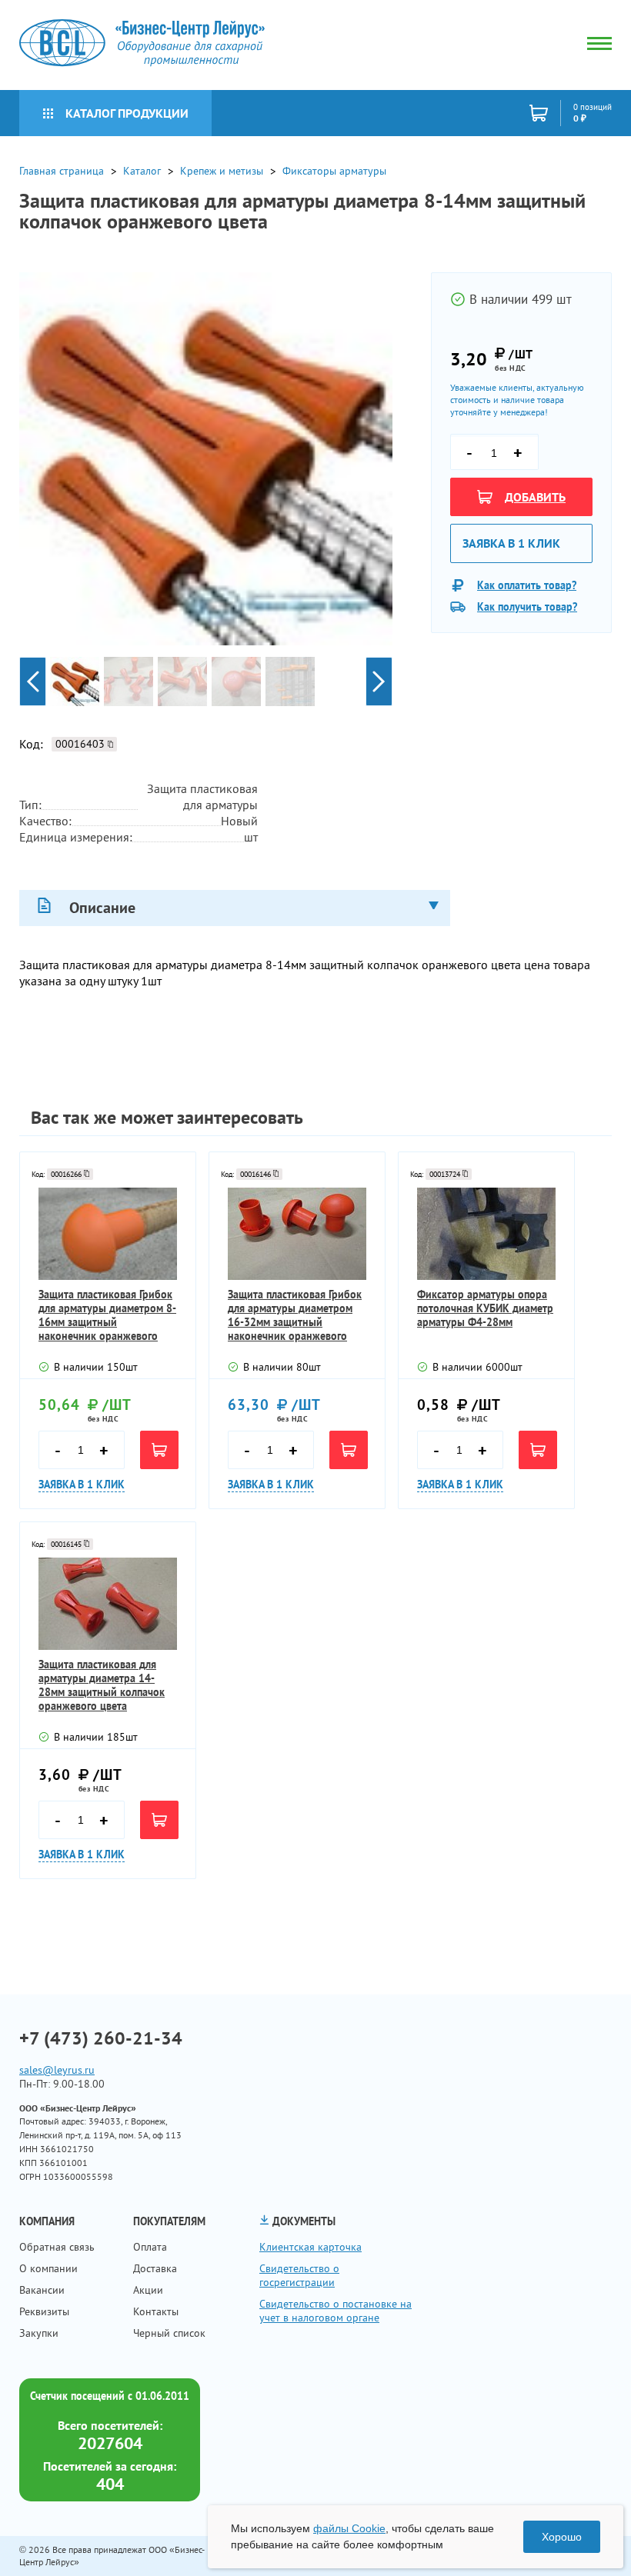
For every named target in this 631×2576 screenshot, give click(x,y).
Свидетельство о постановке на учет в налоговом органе (336, 2311)
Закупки (39, 2333)
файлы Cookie (349, 2528)
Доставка (155, 2268)
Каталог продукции (127, 113)
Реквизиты (44, 2311)
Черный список (169, 2333)
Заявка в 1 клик (511, 543)
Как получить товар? (527, 607)
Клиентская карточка (310, 2247)
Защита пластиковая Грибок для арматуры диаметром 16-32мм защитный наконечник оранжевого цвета (295, 1315)
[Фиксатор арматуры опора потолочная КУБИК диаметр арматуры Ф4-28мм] (486, 1234)
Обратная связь (57, 2247)
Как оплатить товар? (527, 585)
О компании (48, 2268)
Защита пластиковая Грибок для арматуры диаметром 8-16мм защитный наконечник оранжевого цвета (107, 1315)
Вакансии (42, 2290)
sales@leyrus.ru (57, 2070)
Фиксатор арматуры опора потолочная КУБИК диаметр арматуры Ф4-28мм (485, 1308)
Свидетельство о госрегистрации (299, 2275)
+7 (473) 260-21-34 (101, 2038)
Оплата (150, 2247)
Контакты (156, 2311)
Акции (148, 2290)
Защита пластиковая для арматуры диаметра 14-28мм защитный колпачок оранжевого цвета (102, 1685)
